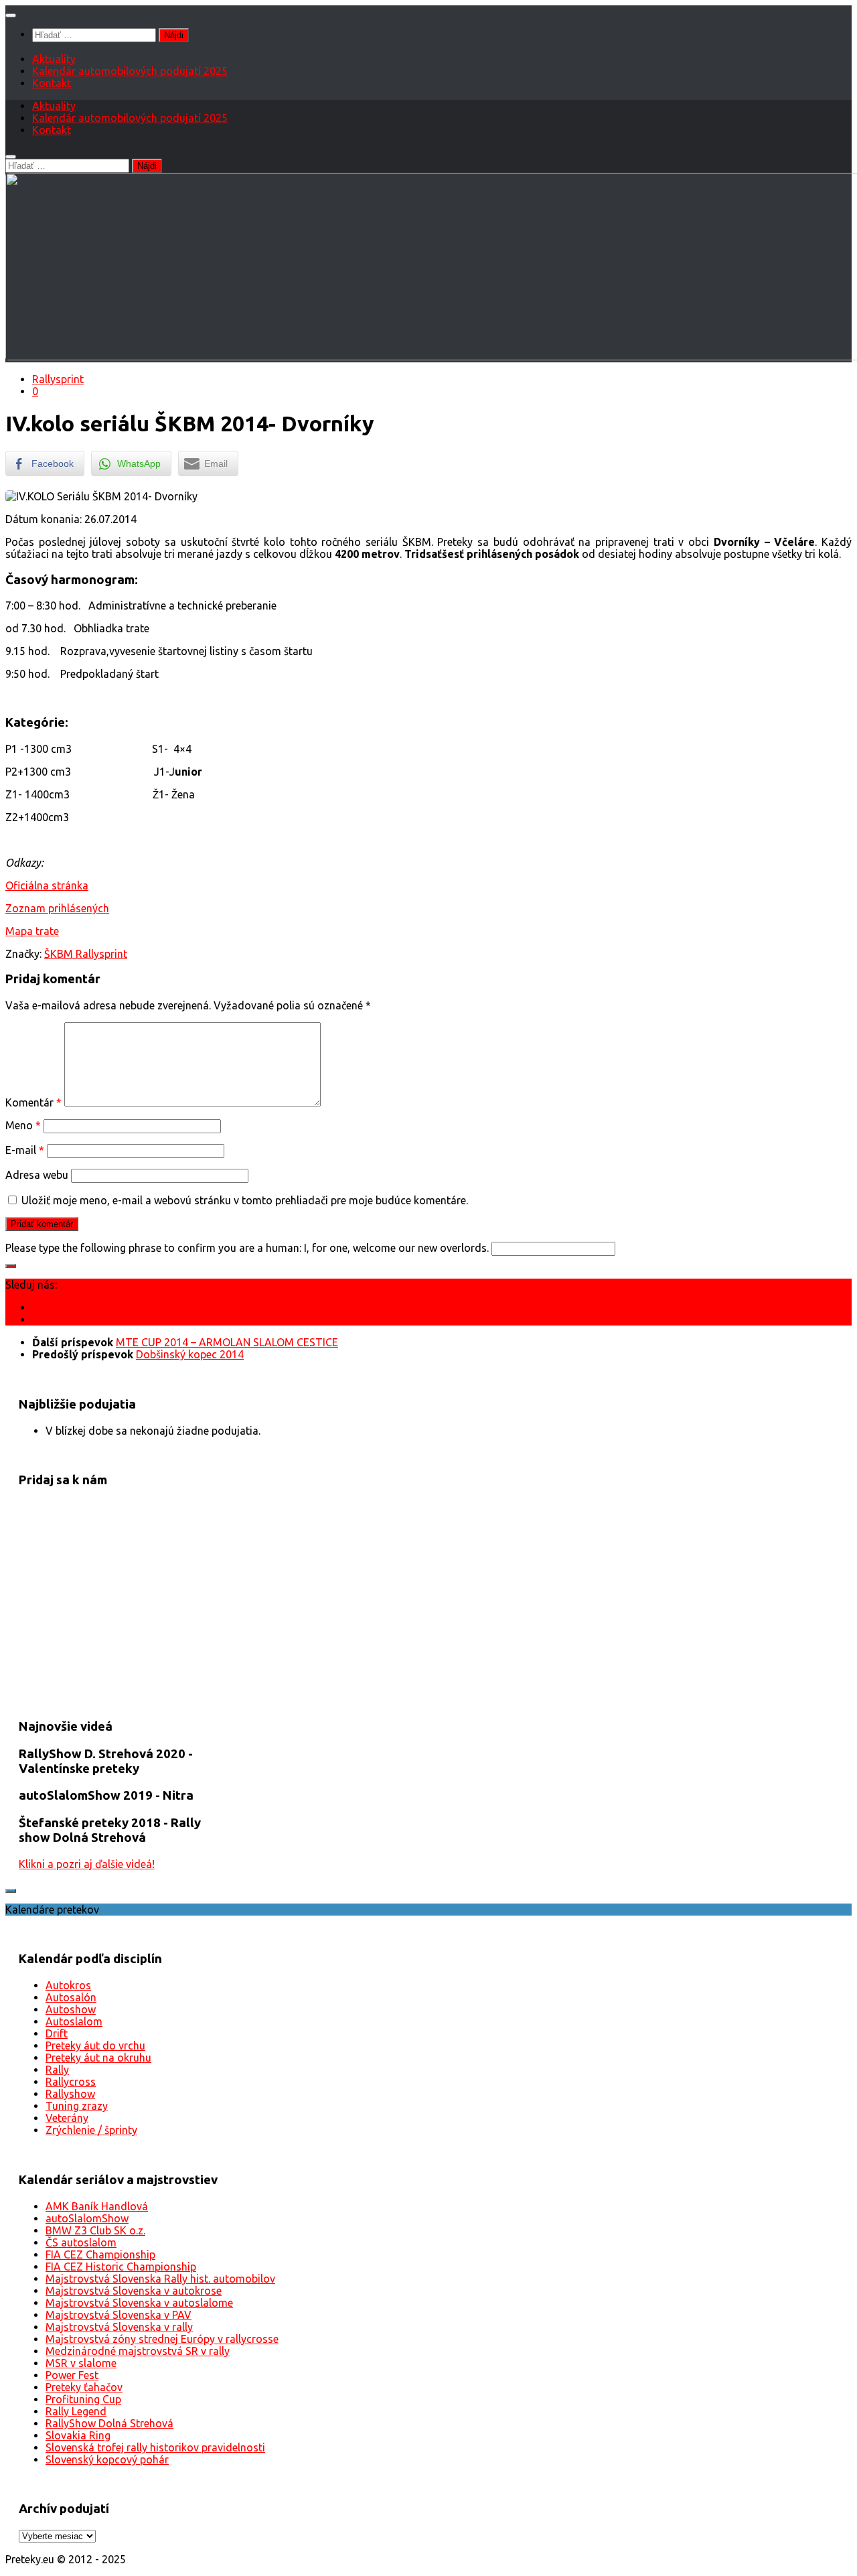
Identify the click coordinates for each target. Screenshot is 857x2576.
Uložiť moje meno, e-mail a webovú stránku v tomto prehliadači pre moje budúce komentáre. (245, 1200)
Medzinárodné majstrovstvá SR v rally (138, 2351)
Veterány (67, 2118)
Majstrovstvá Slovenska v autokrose (134, 2291)
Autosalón (71, 1997)
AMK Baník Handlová (97, 2206)
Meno (23, 1125)
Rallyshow (70, 2094)
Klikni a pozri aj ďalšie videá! (87, 1864)
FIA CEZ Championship (100, 2255)
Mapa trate (32, 931)
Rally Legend (76, 2411)
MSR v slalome (81, 2363)
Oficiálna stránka (47, 885)
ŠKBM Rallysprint (86, 954)
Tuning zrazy (77, 2106)
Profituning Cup (83, 2399)
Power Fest (72, 2375)
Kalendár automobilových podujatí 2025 (130, 71)
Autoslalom (74, 2021)
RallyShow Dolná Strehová (109, 2423)
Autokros (68, 1985)
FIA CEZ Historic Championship (121, 2267)
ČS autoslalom (81, 2242)
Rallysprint (58, 379)
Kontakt (52, 83)
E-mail (25, 1150)
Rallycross (71, 2082)
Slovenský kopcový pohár (107, 2459)
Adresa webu (37, 1175)
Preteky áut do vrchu (95, 2046)
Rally (57, 2070)
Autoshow (71, 2009)
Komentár (33, 1102)
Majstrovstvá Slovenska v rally (119, 2327)
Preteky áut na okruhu (98, 2058)
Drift (57, 2033)
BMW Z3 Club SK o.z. (95, 2230)
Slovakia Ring (78, 2435)
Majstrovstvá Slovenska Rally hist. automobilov (160, 2279)
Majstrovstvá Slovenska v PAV (119, 2315)
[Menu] (11, 15)
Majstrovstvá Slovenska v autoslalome (139, 2303)
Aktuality (54, 59)
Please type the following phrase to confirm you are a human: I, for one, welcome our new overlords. (247, 1248)
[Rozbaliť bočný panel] (11, 1266)
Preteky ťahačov (84, 2387)
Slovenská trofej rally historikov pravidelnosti (155, 2447)
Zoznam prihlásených (57, 908)
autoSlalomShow (87, 2218)
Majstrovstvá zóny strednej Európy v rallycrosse (162, 2339)
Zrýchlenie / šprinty (91, 2130)
